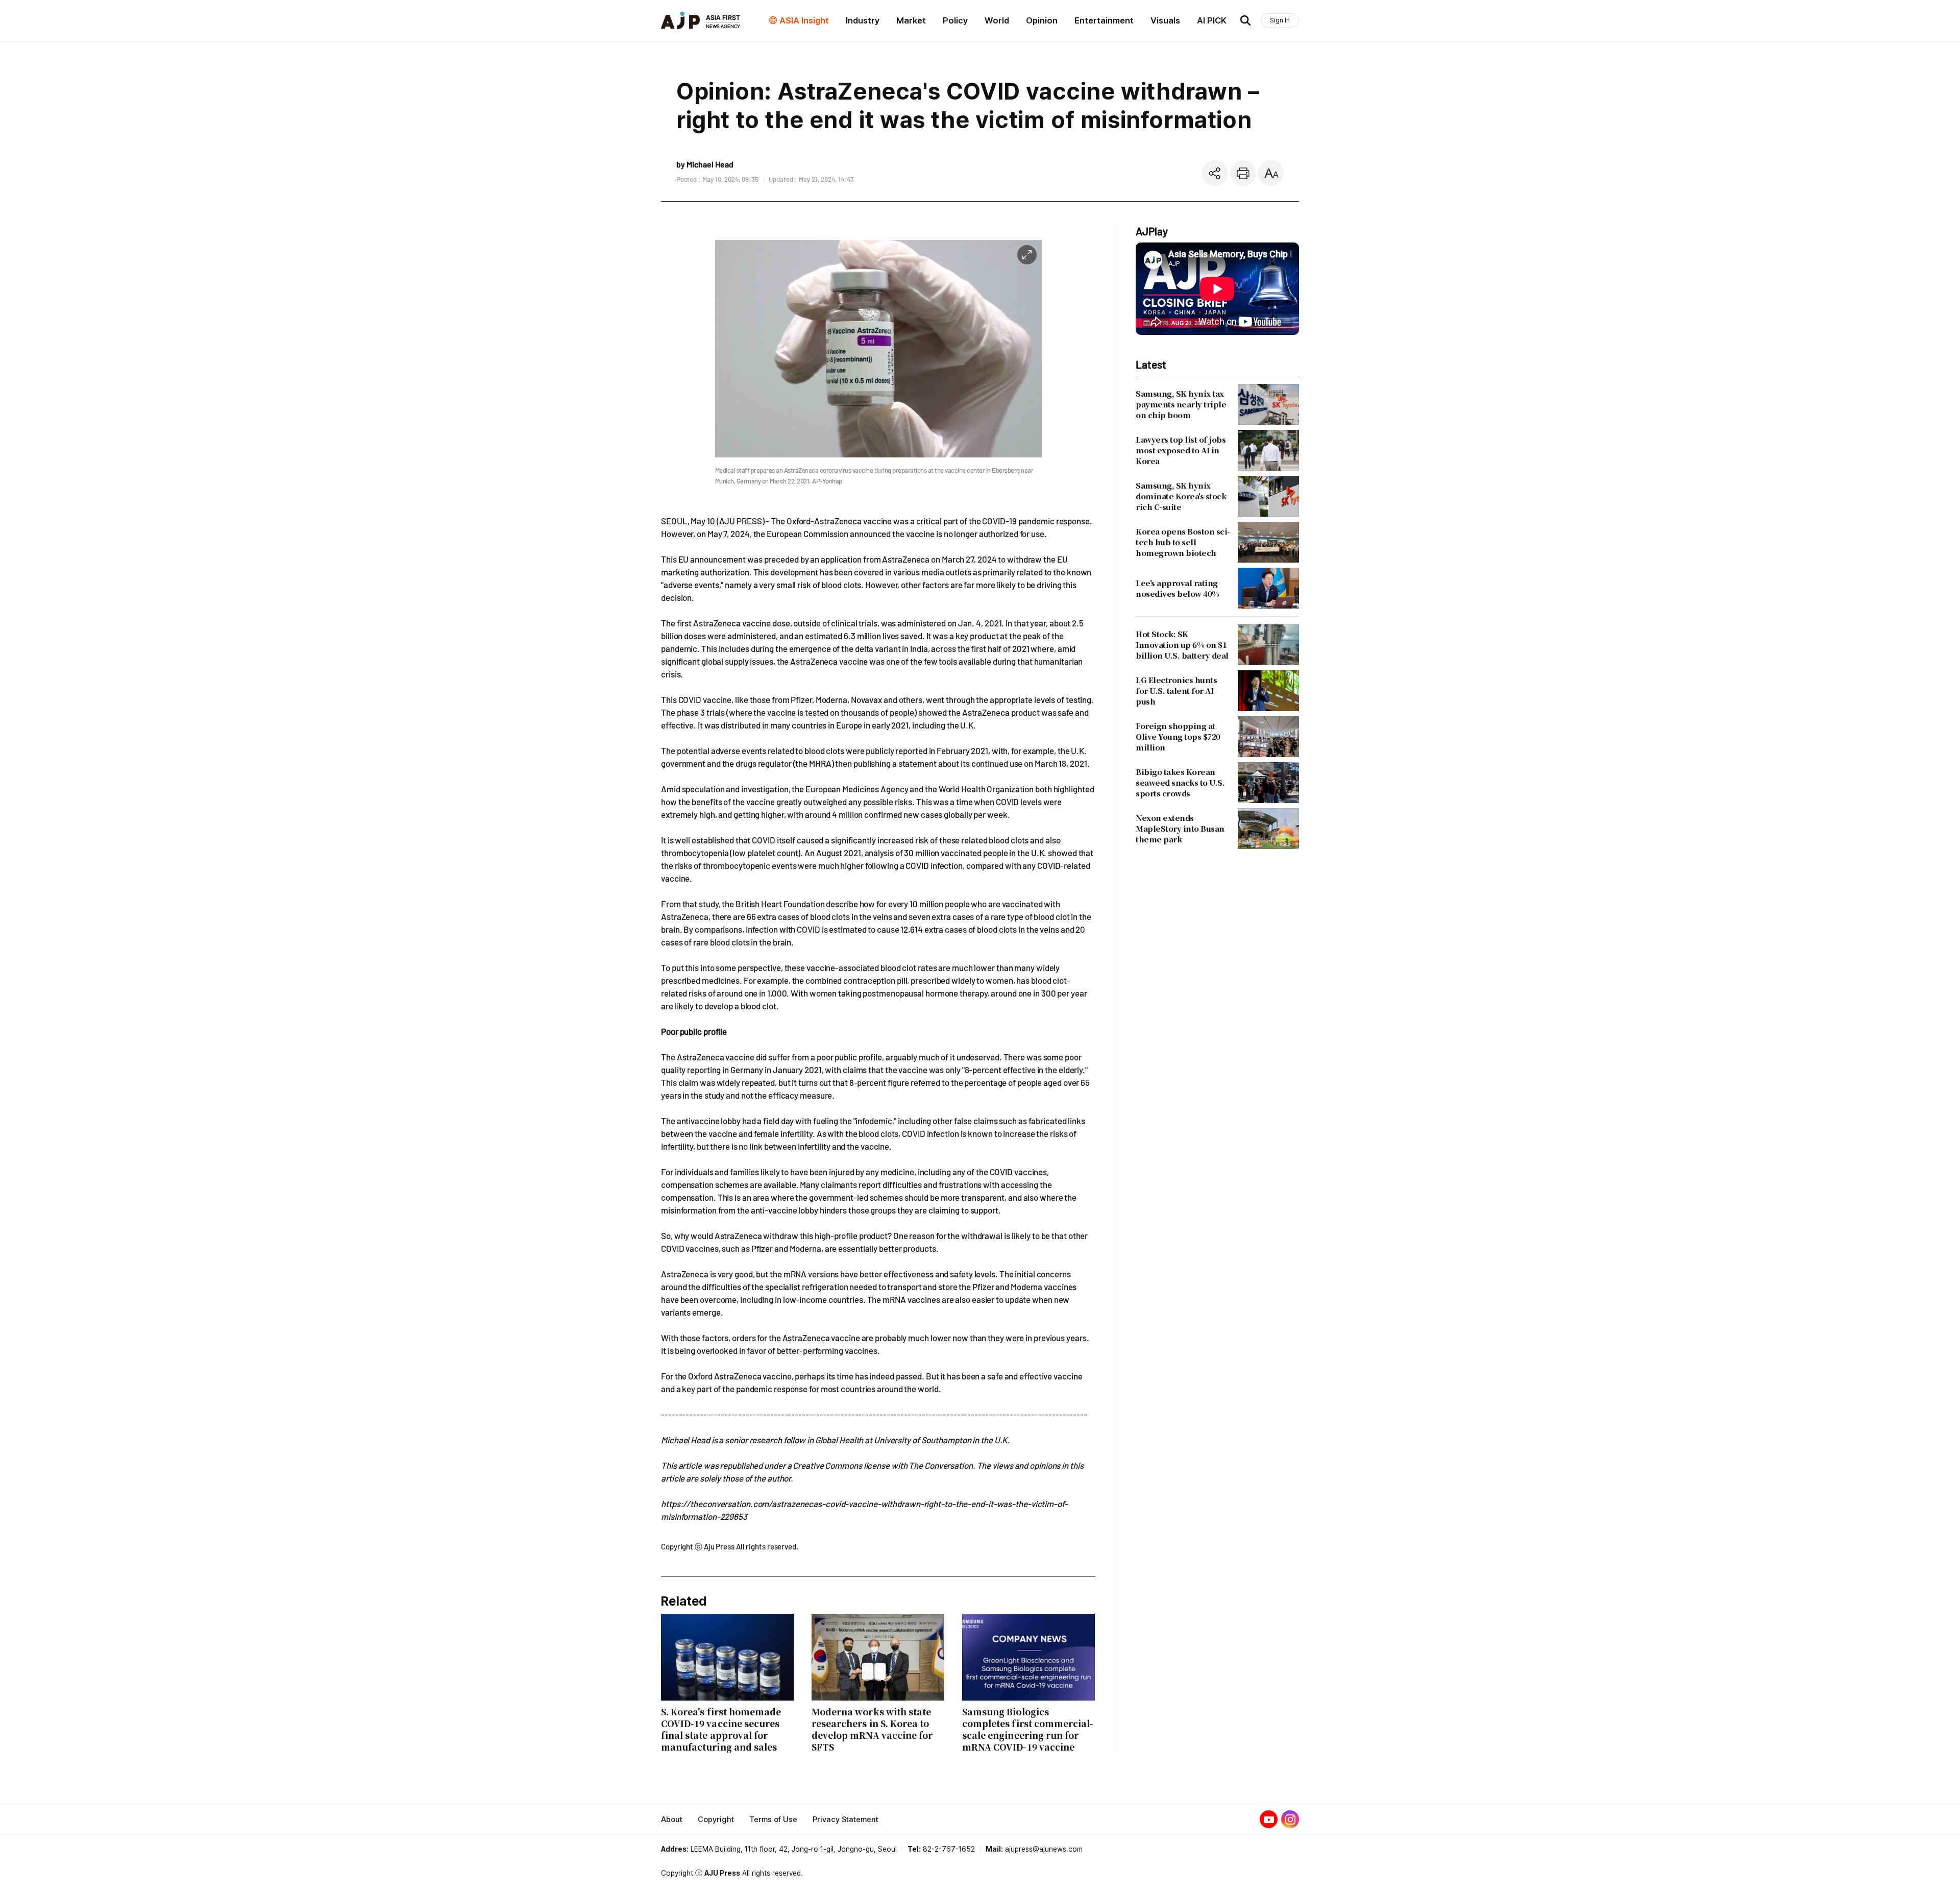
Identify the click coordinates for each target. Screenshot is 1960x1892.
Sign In (1280, 20)
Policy (955, 20)
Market (911, 20)
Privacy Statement (846, 1820)
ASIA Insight (804, 20)
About (672, 1820)
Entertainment (1104, 20)
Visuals (1165, 20)
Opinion (1042, 20)
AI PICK (1212, 20)
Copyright (716, 1820)
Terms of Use (773, 1820)
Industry (863, 20)
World (997, 20)
